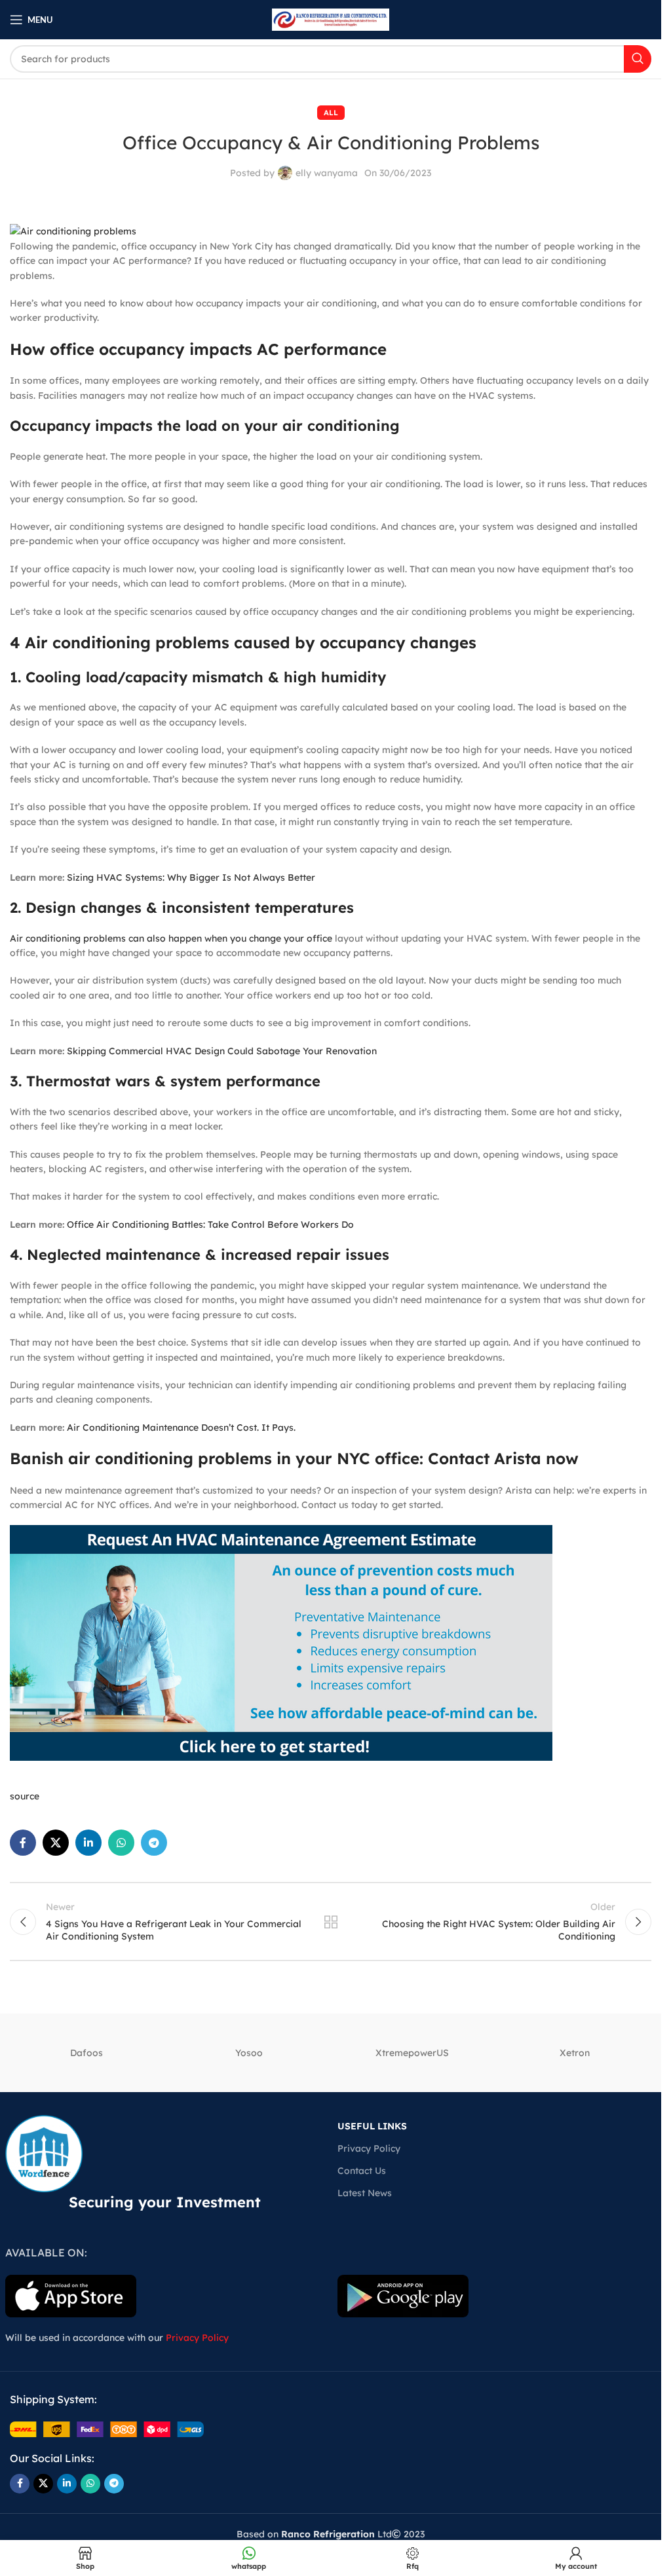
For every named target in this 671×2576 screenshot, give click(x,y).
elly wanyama (327, 173)
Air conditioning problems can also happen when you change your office (171, 938)
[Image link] (107, 2429)
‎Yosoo (249, 2053)
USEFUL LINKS (372, 2126)
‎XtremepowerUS (412, 2053)
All (331, 113)
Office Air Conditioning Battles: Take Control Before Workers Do (210, 1224)
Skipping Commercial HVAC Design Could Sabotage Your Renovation (222, 1051)
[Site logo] (331, 19)
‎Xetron (575, 2053)
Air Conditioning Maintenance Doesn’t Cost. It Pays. (181, 1427)
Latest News (365, 2193)
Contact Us (362, 2171)
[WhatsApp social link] (121, 1843)
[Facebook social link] (23, 1843)
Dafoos (86, 2053)
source (25, 1796)
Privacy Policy (369, 2148)
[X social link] (56, 1843)
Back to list (330, 1922)
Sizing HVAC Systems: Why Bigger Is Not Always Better (191, 877)
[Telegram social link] (154, 1843)
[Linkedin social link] (88, 1843)
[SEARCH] (638, 59)
